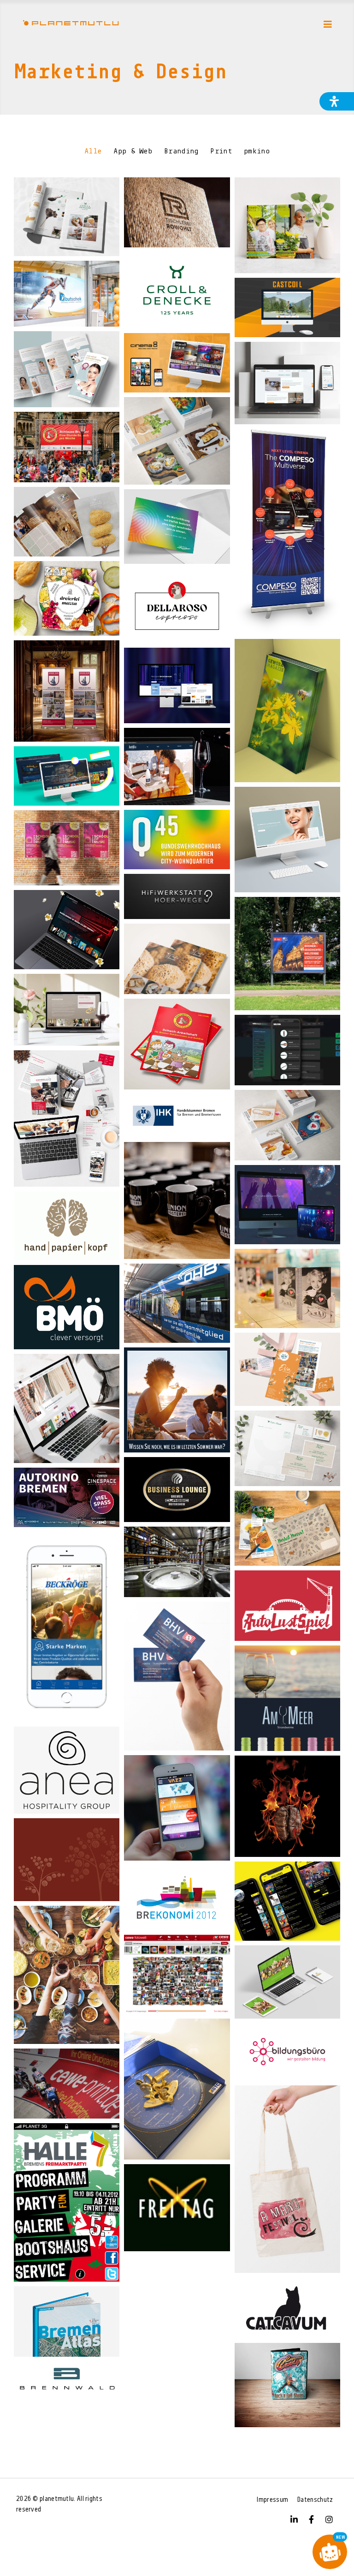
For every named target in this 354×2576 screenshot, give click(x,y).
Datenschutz (315, 2500)
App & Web (133, 152)
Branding (181, 152)
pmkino (257, 152)
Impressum (272, 2500)
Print (221, 152)
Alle (93, 152)
